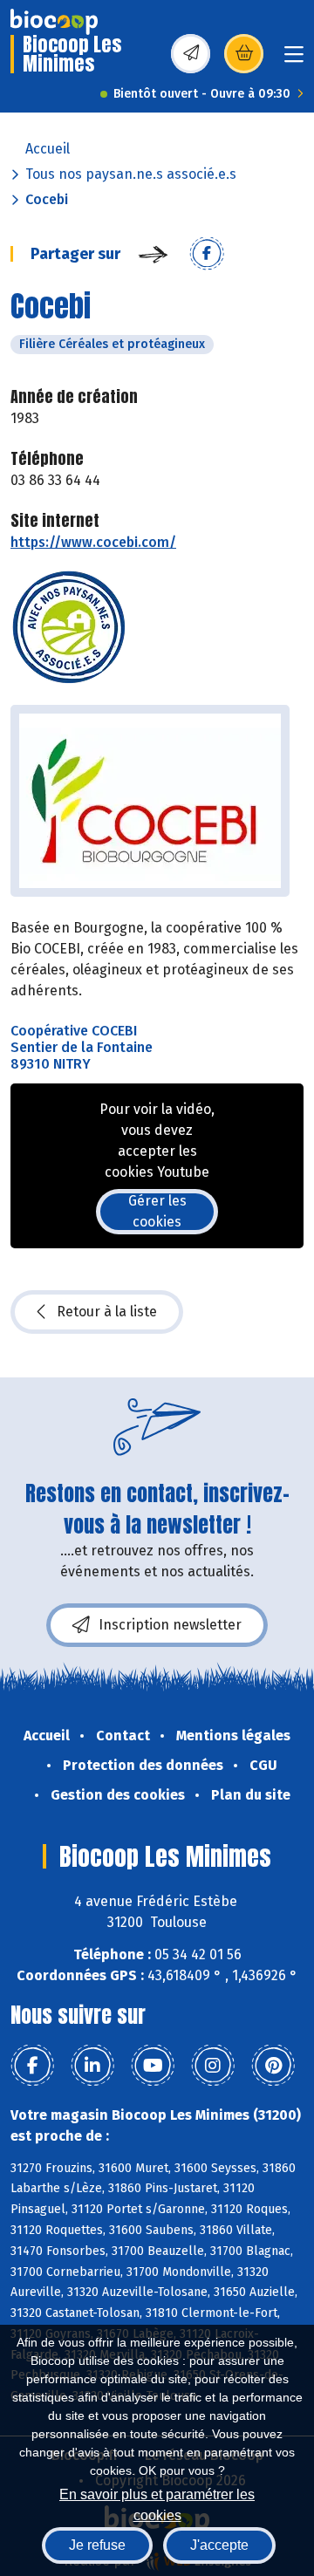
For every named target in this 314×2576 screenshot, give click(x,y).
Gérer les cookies (157, 1211)
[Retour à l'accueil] (54, 22)
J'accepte (219, 2545)
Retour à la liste (107, 1312)
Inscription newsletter (170, 1625)
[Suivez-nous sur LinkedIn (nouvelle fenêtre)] (92, 2066)
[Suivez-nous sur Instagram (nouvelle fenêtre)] (213, 2066)
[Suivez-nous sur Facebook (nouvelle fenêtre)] (32, 2066)
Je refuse (97, 2545)
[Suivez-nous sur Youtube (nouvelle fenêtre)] (153, 2066)
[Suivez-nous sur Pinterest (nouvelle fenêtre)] (273, 2066)
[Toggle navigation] (294, 60)
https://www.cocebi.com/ (93, 542)
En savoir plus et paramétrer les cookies (157, 2503)
